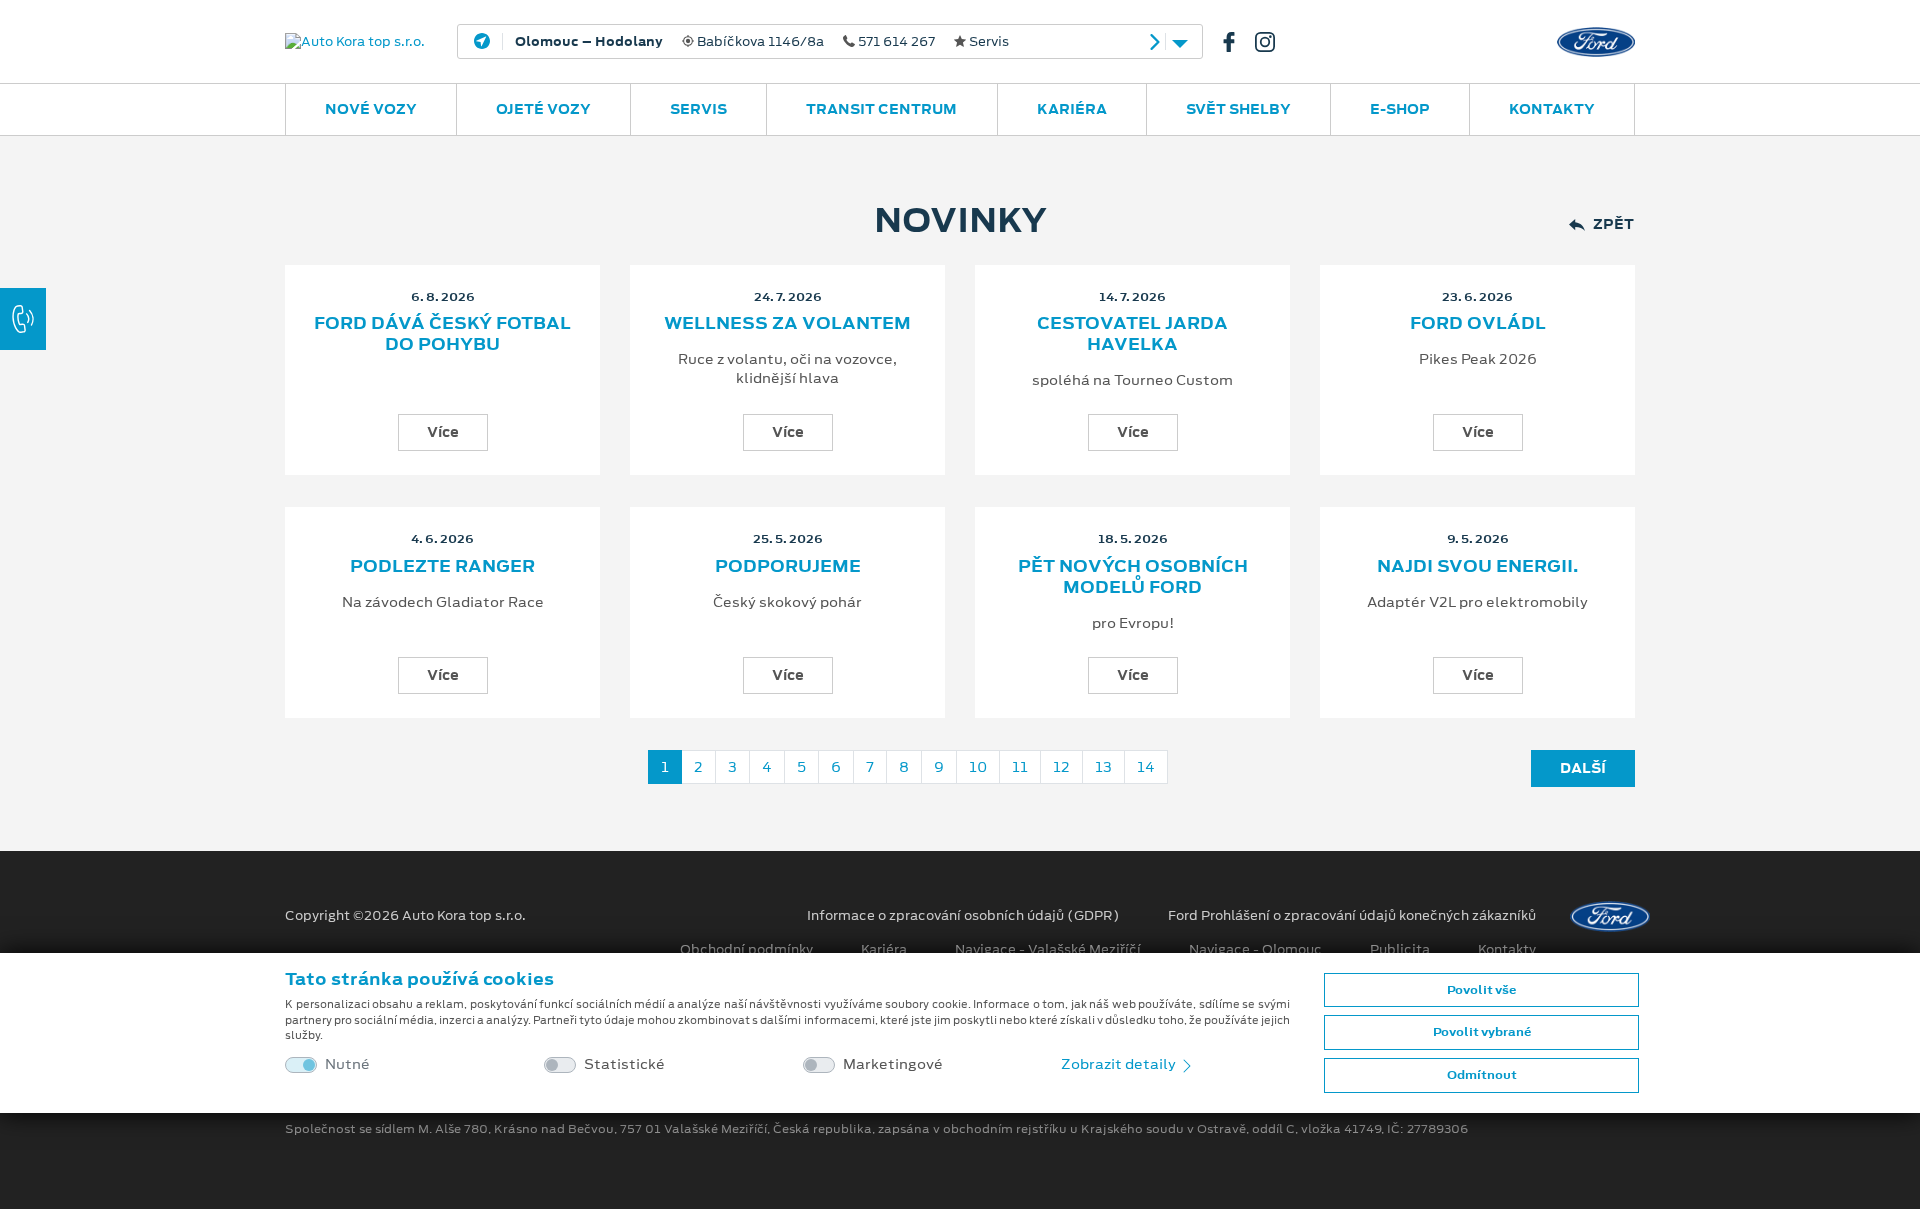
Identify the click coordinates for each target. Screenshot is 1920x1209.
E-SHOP (1400, 109)
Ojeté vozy (543, 109)
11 (1020, 767)
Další (1583, 768)
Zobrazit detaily (1120, 1064)
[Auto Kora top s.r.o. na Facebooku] (1237, 42)
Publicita (1400, 950)
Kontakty (1552, 109)
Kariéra (1072, 109)
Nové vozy (371, 109)
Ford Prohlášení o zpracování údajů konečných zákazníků (1352, 916)
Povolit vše (1481, 990)
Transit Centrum (881, 109)
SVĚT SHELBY (1238, 109)
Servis (698, 109)
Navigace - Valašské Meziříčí (1048, 950)
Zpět (1613, 224)
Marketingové (893, 1064)
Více (443, 432)
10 (978, 767)
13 (1103, 767)
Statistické (624, 1064)
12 (1061, 767)
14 (1146, 767)
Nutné (347, 1064)
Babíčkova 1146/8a (762, 42)
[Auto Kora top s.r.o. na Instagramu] (1273, 42)
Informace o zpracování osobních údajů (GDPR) (963, 916)
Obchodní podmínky (746, 950)
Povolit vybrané (1482, 1032)
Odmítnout (1482, 1075)
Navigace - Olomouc (1255, 950)
